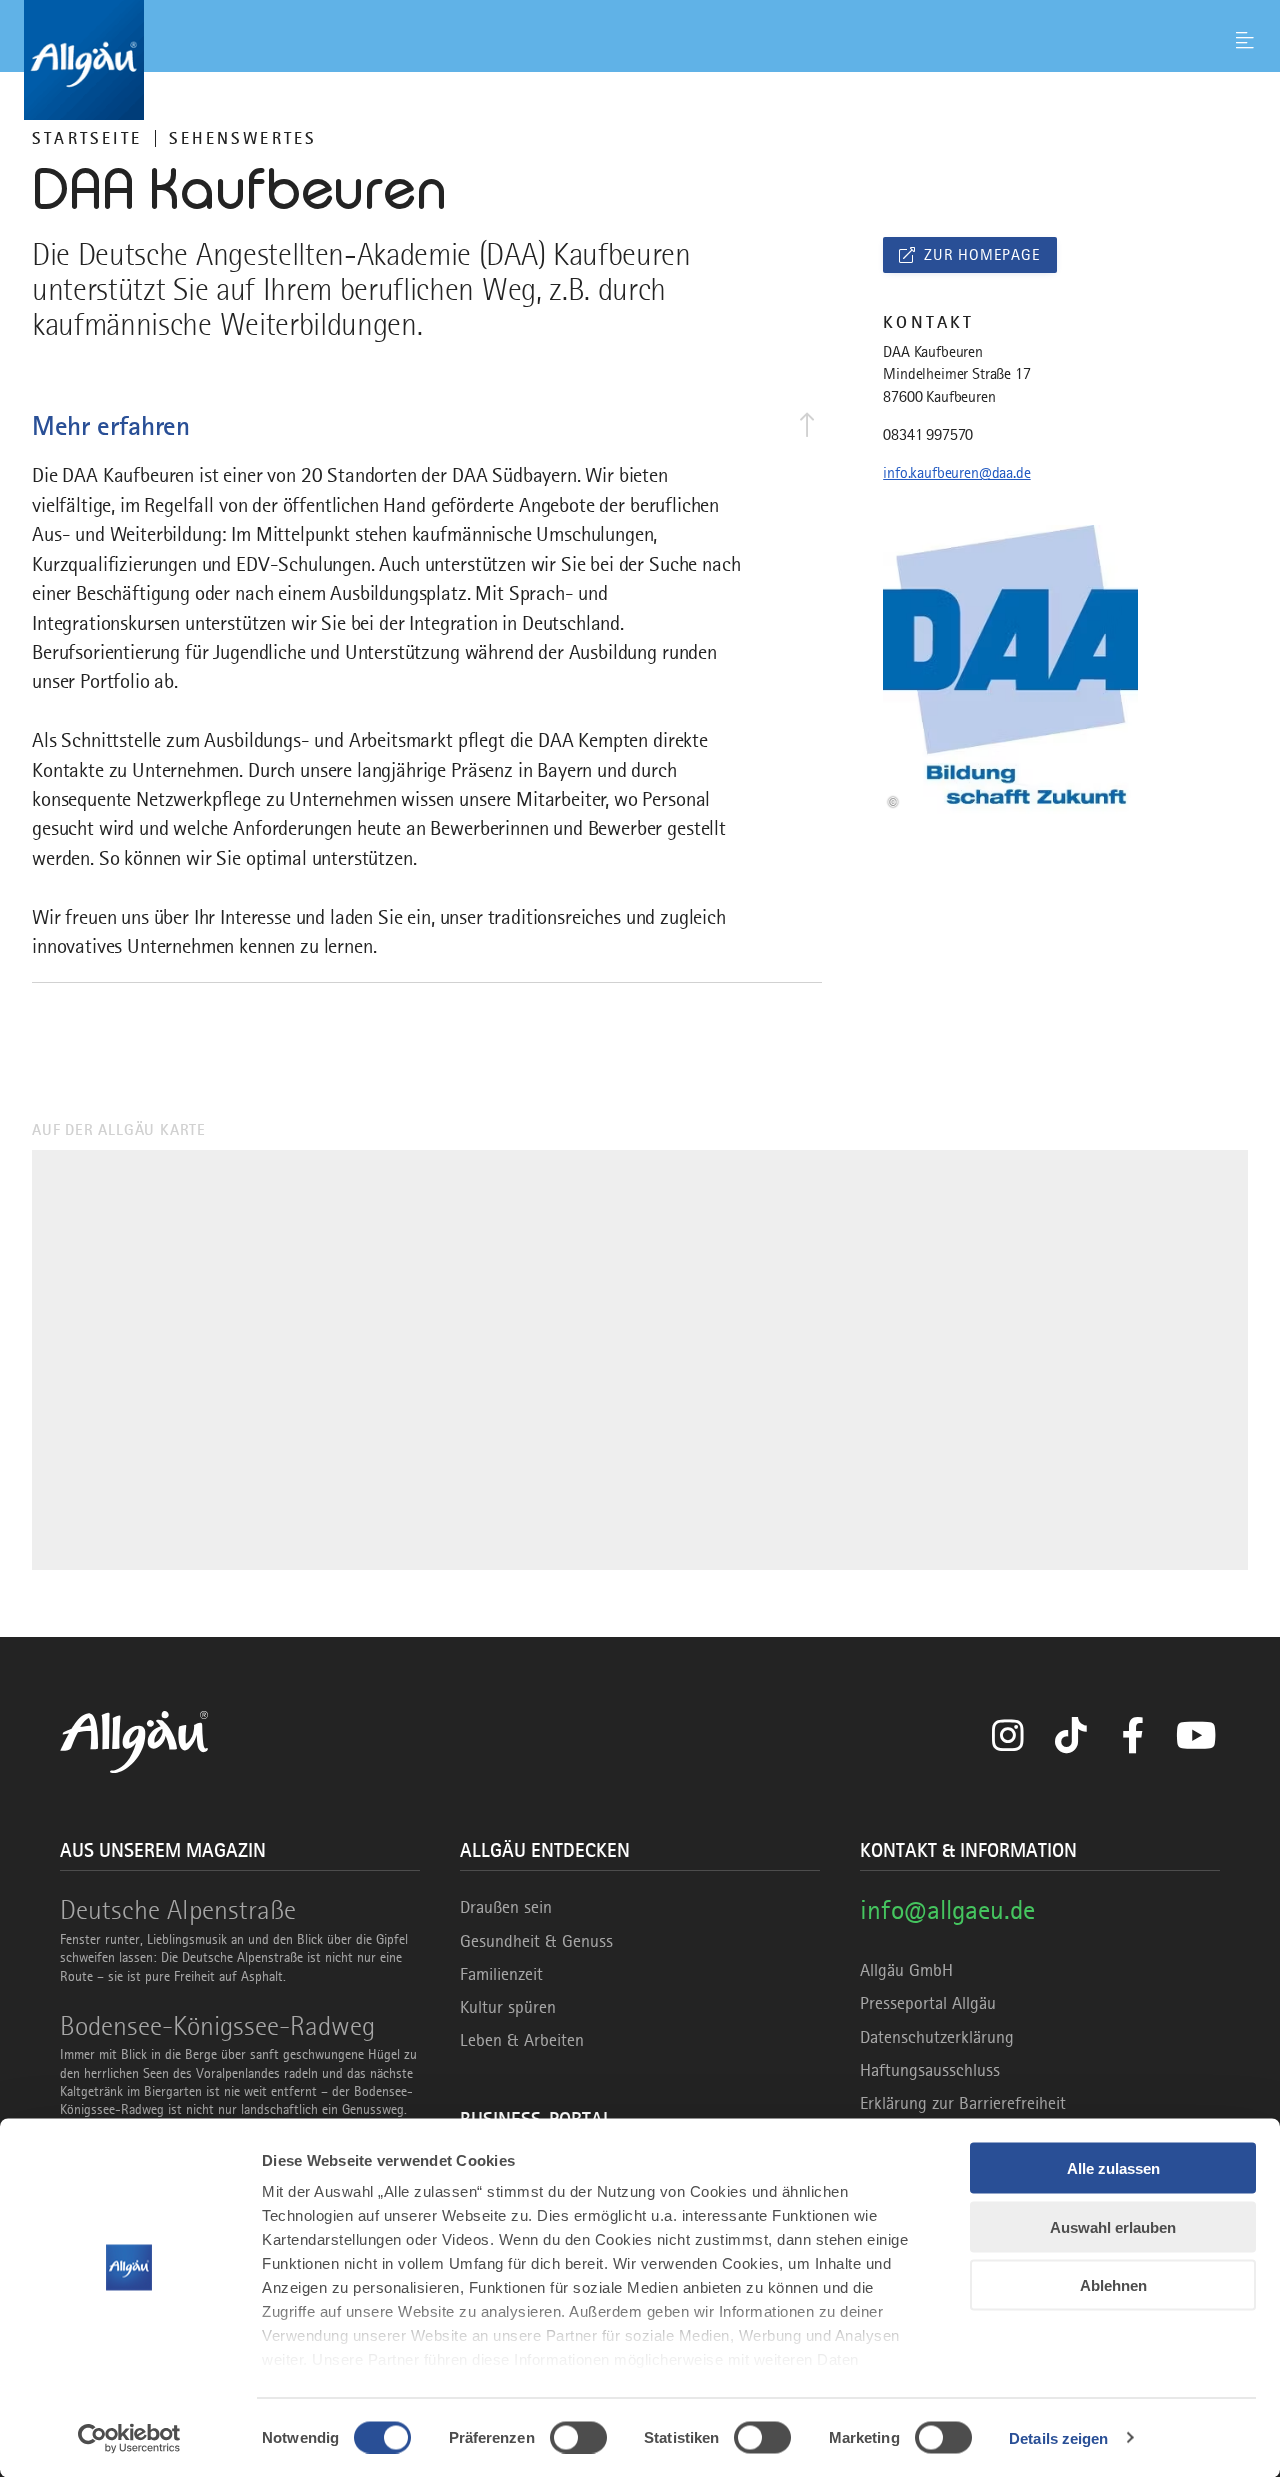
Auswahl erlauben (1113, 2226)
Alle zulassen (1113, 2168)
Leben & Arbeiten (522, 2040)
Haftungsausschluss (930, 2070)
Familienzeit (501, 1974)
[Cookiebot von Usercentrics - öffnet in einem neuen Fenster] (129, 2438)
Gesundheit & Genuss (536, 1941)
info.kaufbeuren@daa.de (956, 473)
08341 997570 (928, 435)
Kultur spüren (508, 2007)
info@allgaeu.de (947, 1909)
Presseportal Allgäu (928, 2003)
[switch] (578, 2437)
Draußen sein (506, 1907)
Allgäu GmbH (906, 1970)
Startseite (87, 138)
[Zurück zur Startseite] (640, 60)
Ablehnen (1113, 2285)
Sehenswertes (243, 138)
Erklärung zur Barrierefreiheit (963, 2103)
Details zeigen (1058, 2437)
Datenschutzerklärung (937, 2037)
